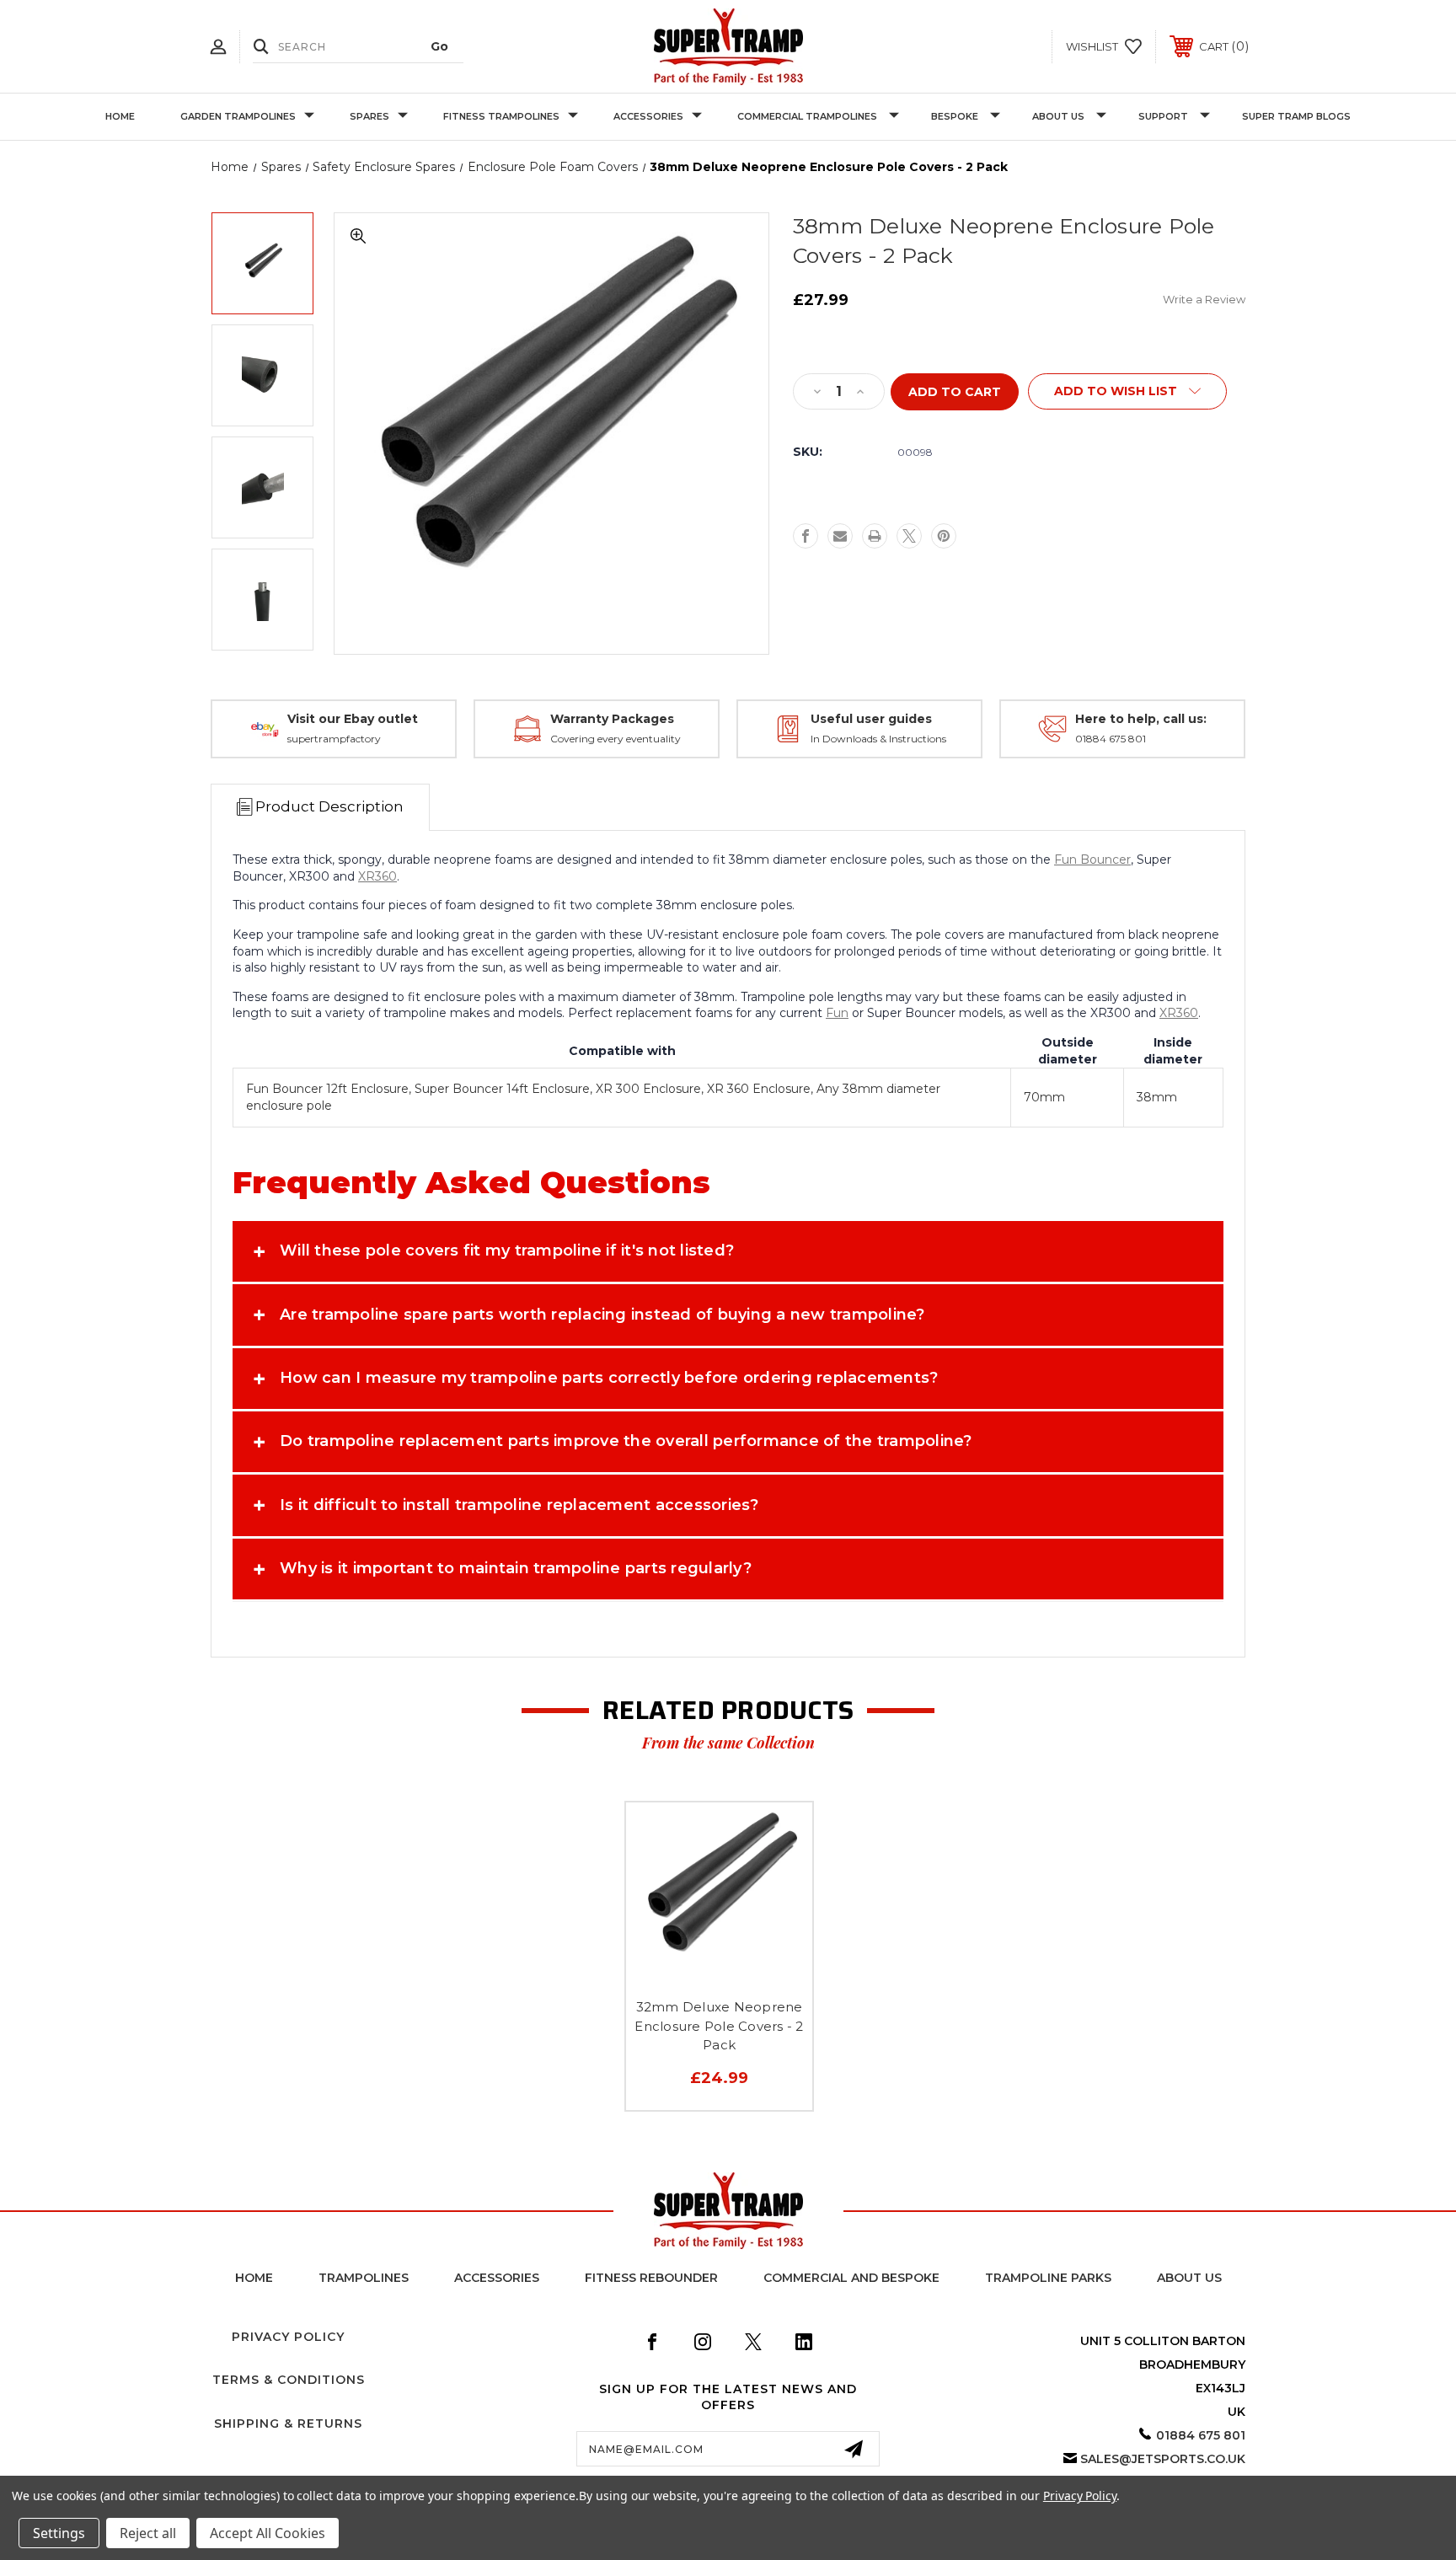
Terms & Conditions (289, 2380)
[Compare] (757, 1974)
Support (1163, 116)
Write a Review (1204, 299)
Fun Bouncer (1092, 860)
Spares (369, 116)
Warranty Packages (612, 719)
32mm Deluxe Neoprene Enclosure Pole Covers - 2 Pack (719, 2026)
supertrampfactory (334, 739)
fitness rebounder (651, 2278)
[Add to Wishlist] (720, 1974)
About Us (1058, 116)
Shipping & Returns (288, 2423)
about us (1189, 2278)
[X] (909, 536)
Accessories (648, 116)
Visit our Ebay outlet (353, 719)
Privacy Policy (288, 2337)
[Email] (840, 536)
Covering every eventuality (616, 739)
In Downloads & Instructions (878, 739)
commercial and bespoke (851, 2278)
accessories (497, 2278)
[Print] (875, 536)
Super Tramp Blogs (1296, 116)
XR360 (377, 876)
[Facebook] (806, 536)
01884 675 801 (1111, 739)
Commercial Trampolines (807, 116)
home (254, 2278)
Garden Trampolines (238, 116)
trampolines (364, 2278)
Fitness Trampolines (501, 116)
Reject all (148, 2533)
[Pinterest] (944, 536)
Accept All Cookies (268, 2533)
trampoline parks (1048, 2278)
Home (120, 116)
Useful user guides (871, 719)
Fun (837, 1013)
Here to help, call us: (1141, 719)
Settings (59, 2533)
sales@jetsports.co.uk (1163, 2459)
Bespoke (955, 116)
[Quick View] (682, 1974)
